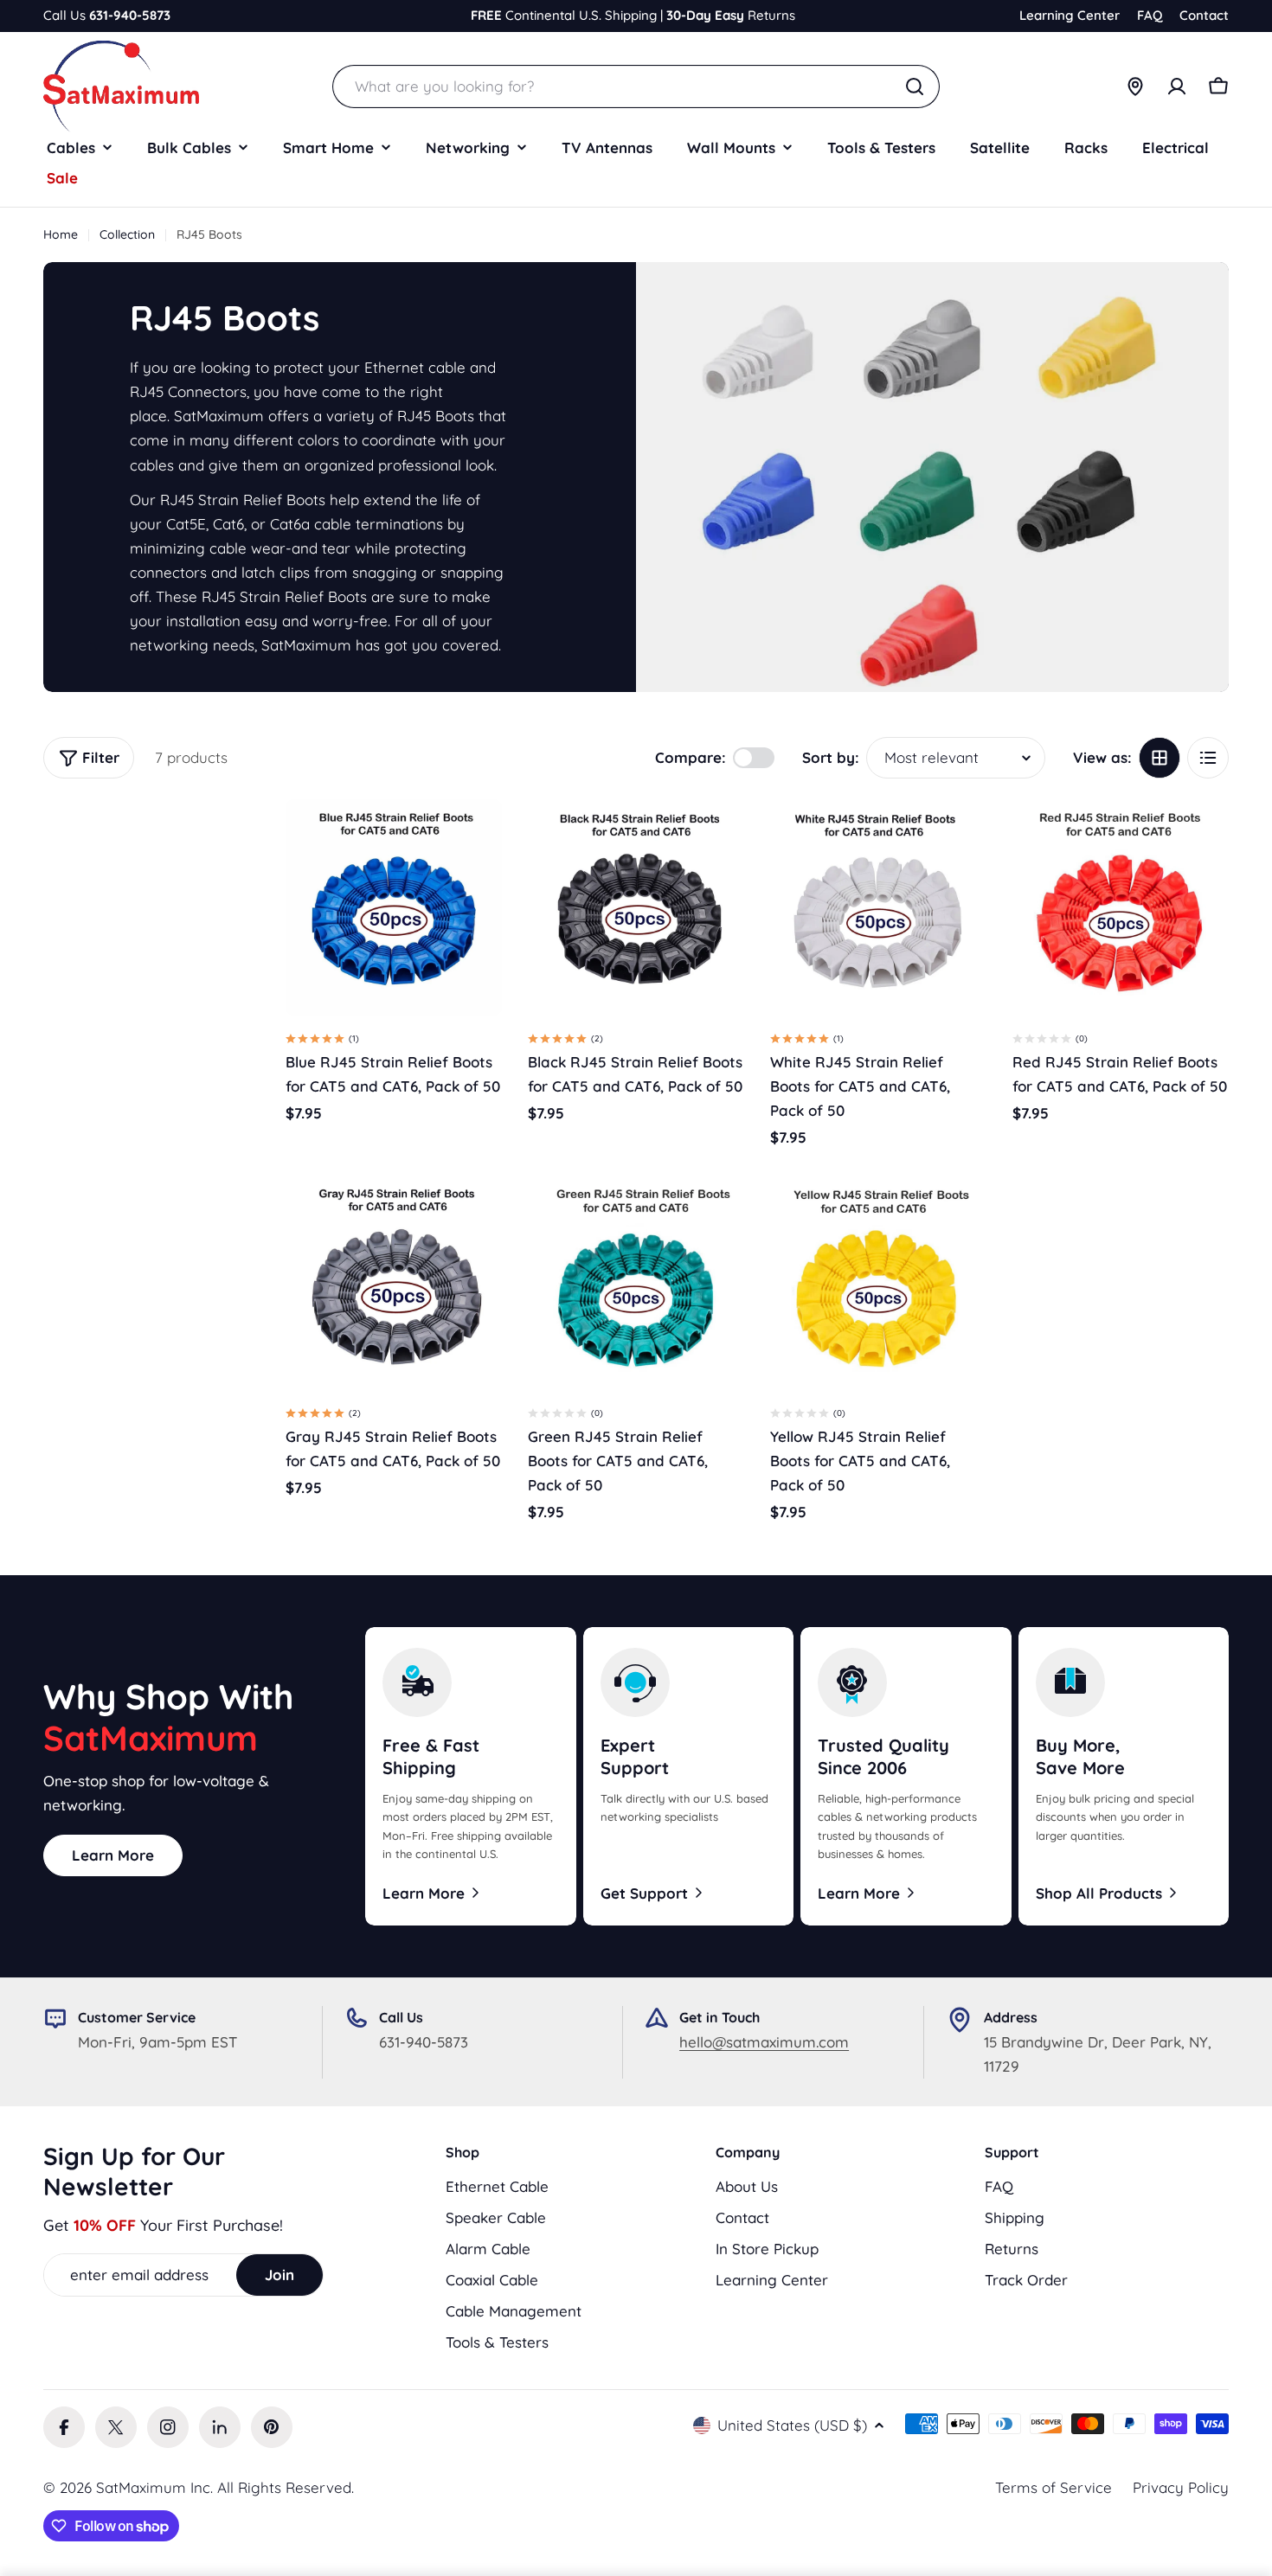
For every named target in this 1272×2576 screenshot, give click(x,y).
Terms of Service (1054, 2487)
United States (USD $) (792, 2425)
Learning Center (1070, 15)
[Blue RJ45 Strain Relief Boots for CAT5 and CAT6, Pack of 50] (394, 907)
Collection (127, 234)
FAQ (1150, 15)
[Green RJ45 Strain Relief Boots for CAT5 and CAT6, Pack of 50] (636, 1282)
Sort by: (831, 757)
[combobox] (636, 87)
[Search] (915, 87)
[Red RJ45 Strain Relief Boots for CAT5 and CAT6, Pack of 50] (1121, 907)
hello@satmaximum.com (764, 2042)
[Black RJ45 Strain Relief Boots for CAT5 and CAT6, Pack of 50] (636, 907)
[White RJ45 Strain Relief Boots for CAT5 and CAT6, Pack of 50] (878, 907)
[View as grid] (1160, 758)
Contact (1204, 15)
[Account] (1177, 87)
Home (61, 234)
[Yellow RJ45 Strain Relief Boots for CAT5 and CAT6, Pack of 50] (878, 1282)
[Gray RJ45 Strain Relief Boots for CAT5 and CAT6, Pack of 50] (394, 1282)
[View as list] (1208, 758)
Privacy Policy (1181, 2487)
